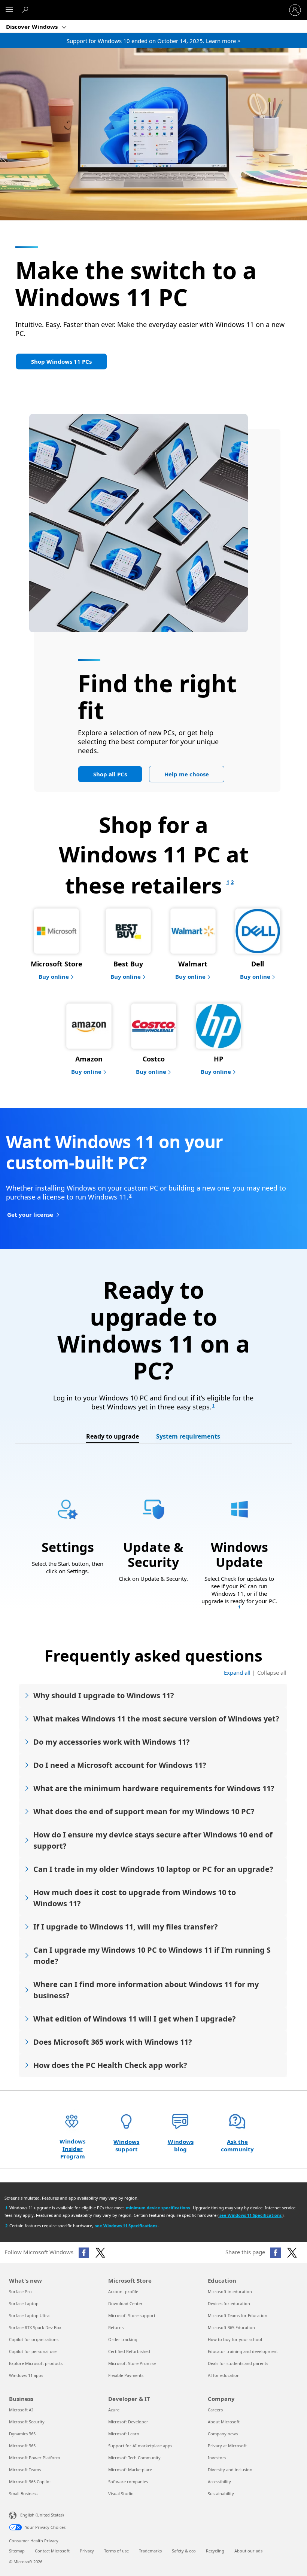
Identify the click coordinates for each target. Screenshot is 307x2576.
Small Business (23, 2494)
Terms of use (116, 2551)
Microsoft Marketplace (130, 2470)
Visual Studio (121, 2494)
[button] (61, 361)
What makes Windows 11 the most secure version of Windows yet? (156, 1719)
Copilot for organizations (34, 2339)
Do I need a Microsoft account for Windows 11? (120, 1765)
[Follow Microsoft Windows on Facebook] (84, 2253)
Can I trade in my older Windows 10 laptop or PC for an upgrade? (153, 1869)
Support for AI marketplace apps (140, 2446)
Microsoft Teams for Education (238, 2315)
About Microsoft (224, 2422)
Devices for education (229, 2303)
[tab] (113, 1437)
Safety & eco (184, 2551)
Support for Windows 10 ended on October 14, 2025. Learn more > (154, 41)
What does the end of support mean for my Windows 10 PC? (144, 1811)
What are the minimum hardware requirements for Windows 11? (154, 1788)
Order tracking (123, 2339)
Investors (217, 2458)
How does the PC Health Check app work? (110, 2065)
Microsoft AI (21, 2410)
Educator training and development (243, 2351)
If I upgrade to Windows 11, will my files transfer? (126, 1927)
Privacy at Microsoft (227, 2446)
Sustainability (221, 2494)
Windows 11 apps (26, 2375)
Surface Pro (20, 2291)
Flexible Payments (126, 2375)
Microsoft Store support (132, 2315)
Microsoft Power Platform (34, 2458)
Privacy (87, 2551)
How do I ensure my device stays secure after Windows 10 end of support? (153, 1840)
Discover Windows (33, 27)
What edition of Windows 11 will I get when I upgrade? (135, 2019)
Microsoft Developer (128, 2422)
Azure (114, 2410)
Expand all (237, 1672)
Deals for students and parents (238, 2363)
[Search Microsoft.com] (26, 10)
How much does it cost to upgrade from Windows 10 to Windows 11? (135, 1898)
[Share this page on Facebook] (276, 2253)
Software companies (128, 2482)
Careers (215, 2410)
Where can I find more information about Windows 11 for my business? (146, 1990)
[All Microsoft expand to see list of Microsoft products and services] (9, 10)
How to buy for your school (235, 2339)
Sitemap (17, 2551)
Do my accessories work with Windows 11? (112, 1742)
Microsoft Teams (25, 2470)
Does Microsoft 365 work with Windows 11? (113, 2042)
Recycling (215, 2551)
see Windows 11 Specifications (250, 2215)
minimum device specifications (158, 2208)
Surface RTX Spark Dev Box (35, 2327)
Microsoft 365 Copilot (30, 2482)
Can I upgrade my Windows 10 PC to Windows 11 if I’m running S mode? (152, 1955)
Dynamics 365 (22, 2434)
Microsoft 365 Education (231, 2327)
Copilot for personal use (33, 2351)
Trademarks (150, 2551)
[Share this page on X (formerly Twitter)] (292, 2253)
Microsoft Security (27, 2422)
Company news (223, 2434)
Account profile (123, 2291)
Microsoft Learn (124, 2434)
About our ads (248, 2551)
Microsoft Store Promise (132, 2363)
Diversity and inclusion (230, 2470)
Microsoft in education (230, 2291)
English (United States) (42, 2515)
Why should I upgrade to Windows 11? (104, 1695)
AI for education (224, 2375)
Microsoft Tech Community (134, 2458)
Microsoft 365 (22, 2446)
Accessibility (219, 2482)
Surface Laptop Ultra (29, 2315)
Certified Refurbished (129, 2351)
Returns (116, 2327)
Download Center (125, 2303)
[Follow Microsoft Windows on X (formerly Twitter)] (100, 2253)
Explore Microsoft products (36, 2363)
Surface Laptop (24, 2303)
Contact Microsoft (52, 2551)
